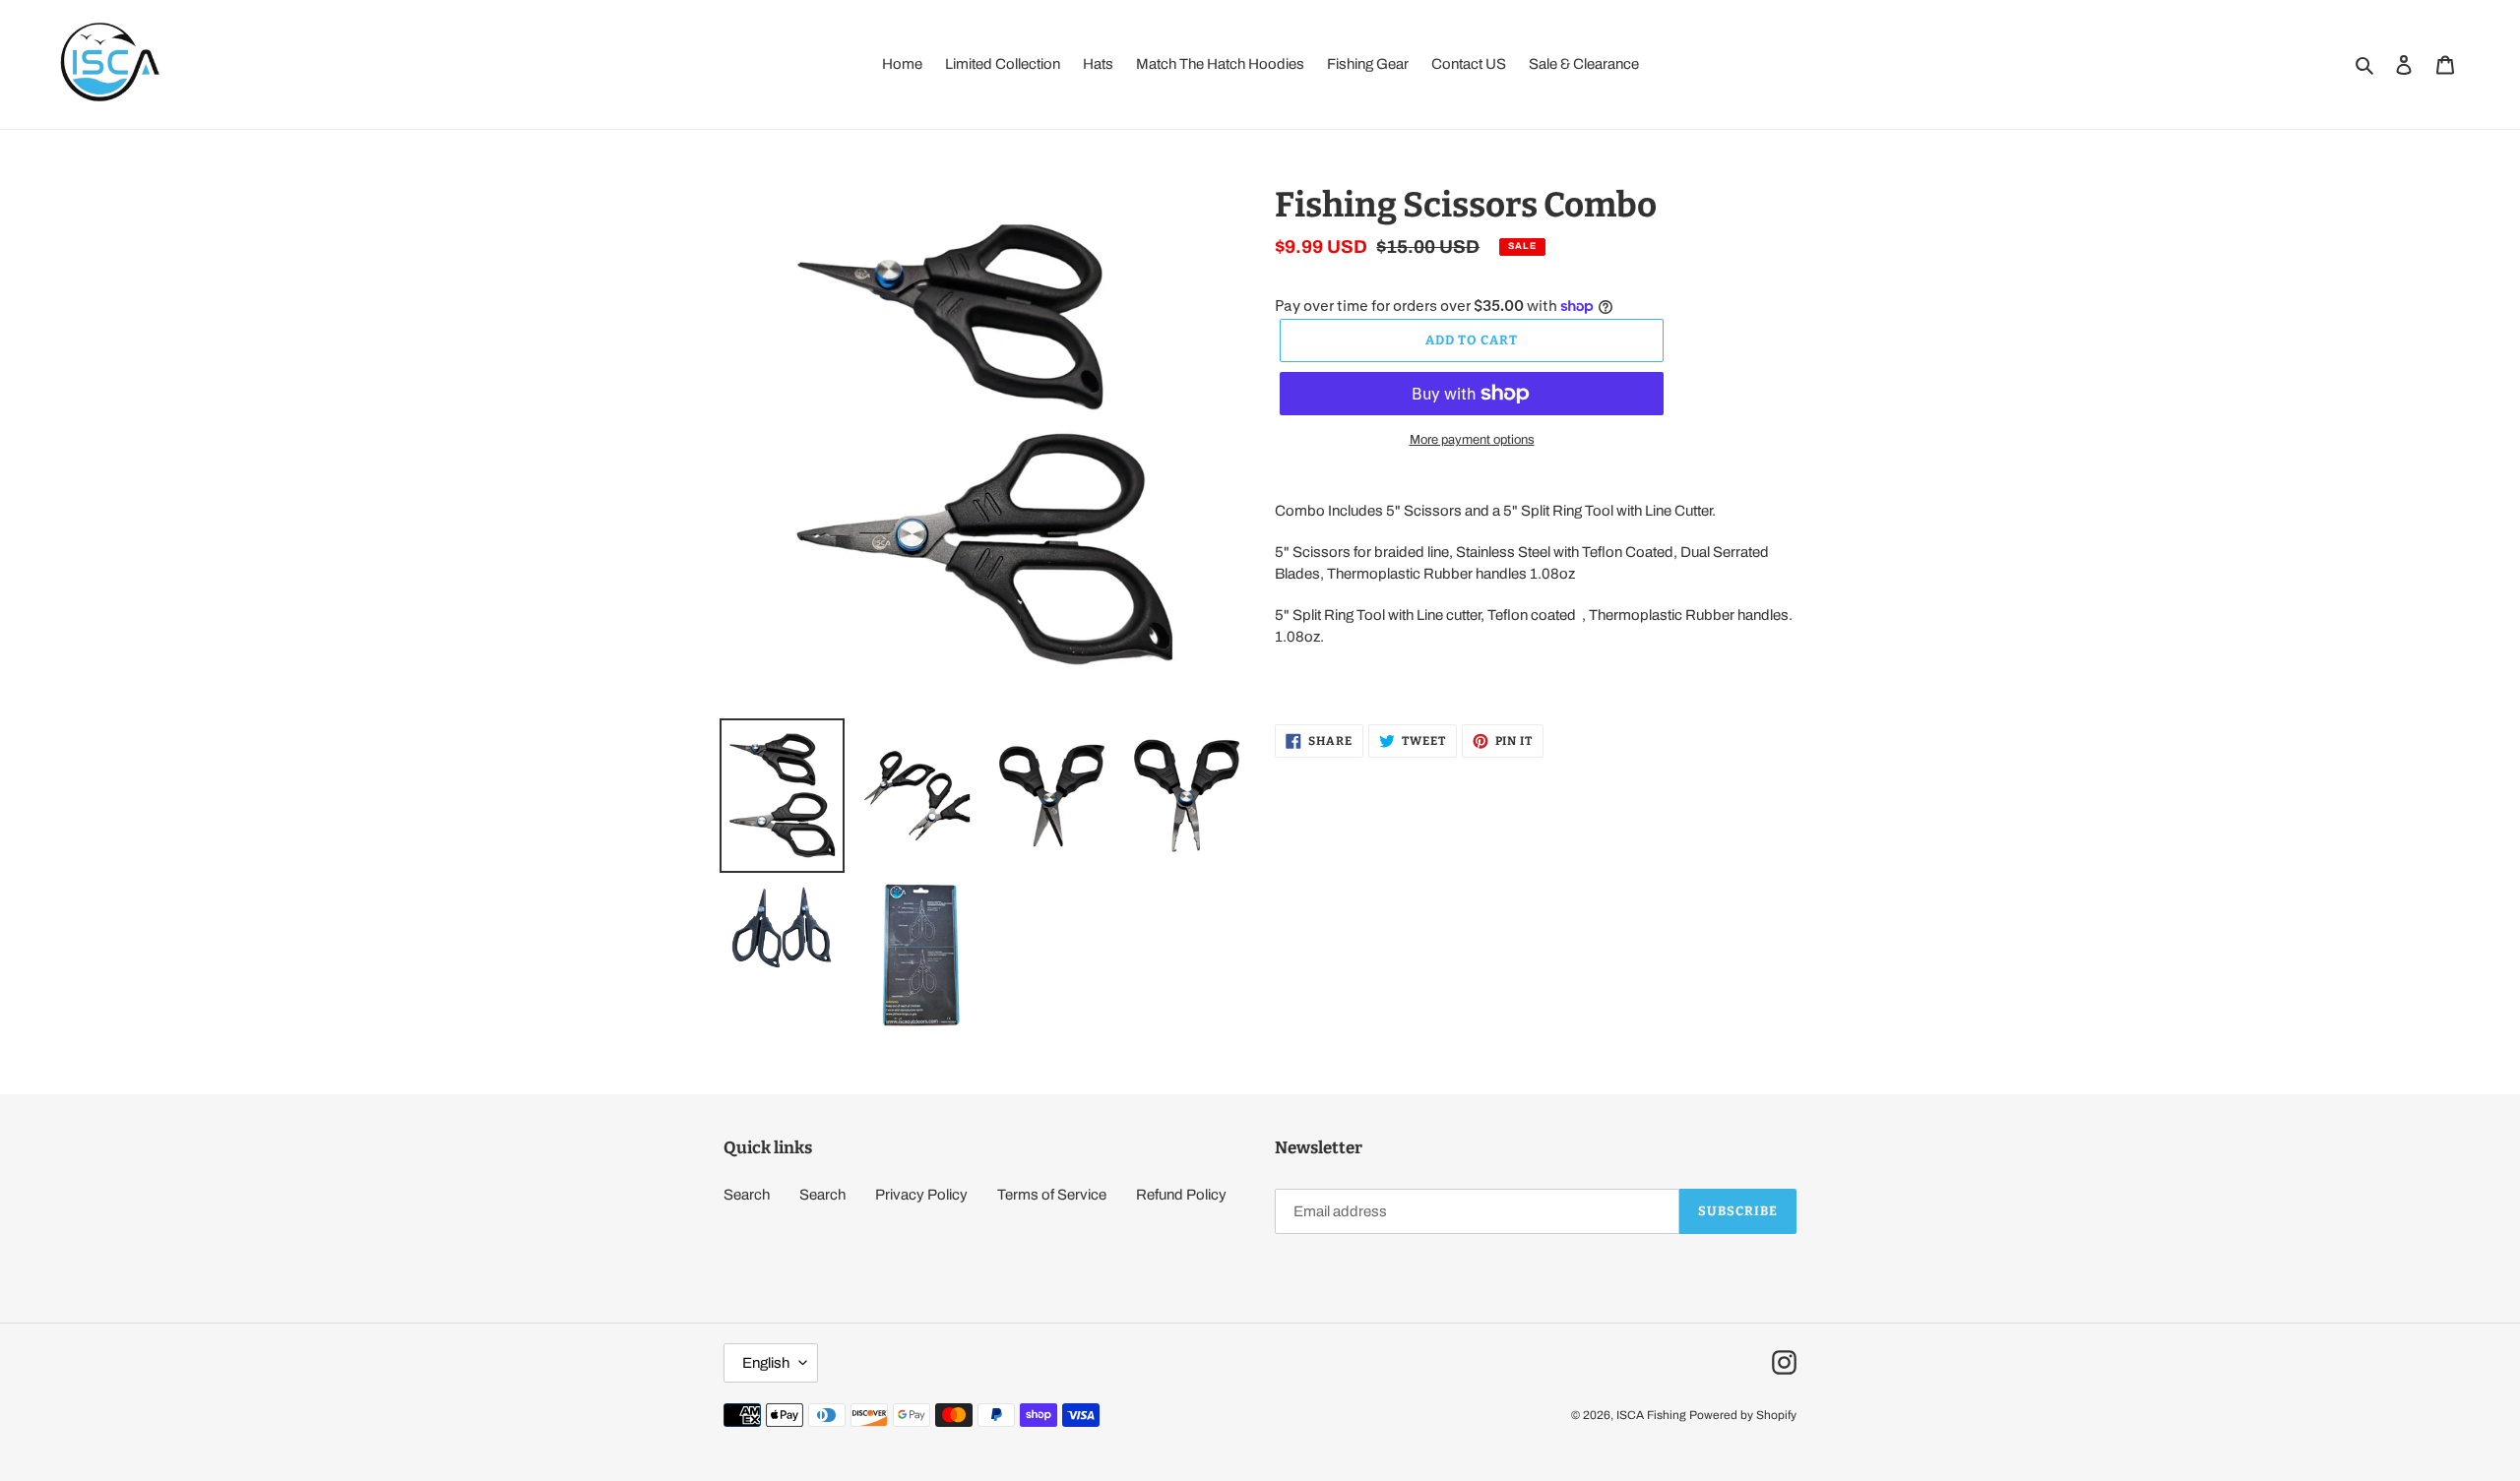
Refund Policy (1181, 1195)
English (766, 1363)
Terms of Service (1052, 1195)
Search (747, 1195)
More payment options (1472, 440)
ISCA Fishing (1651, 1415)
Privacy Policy (921, 1195)
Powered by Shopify (1743, 1415)
